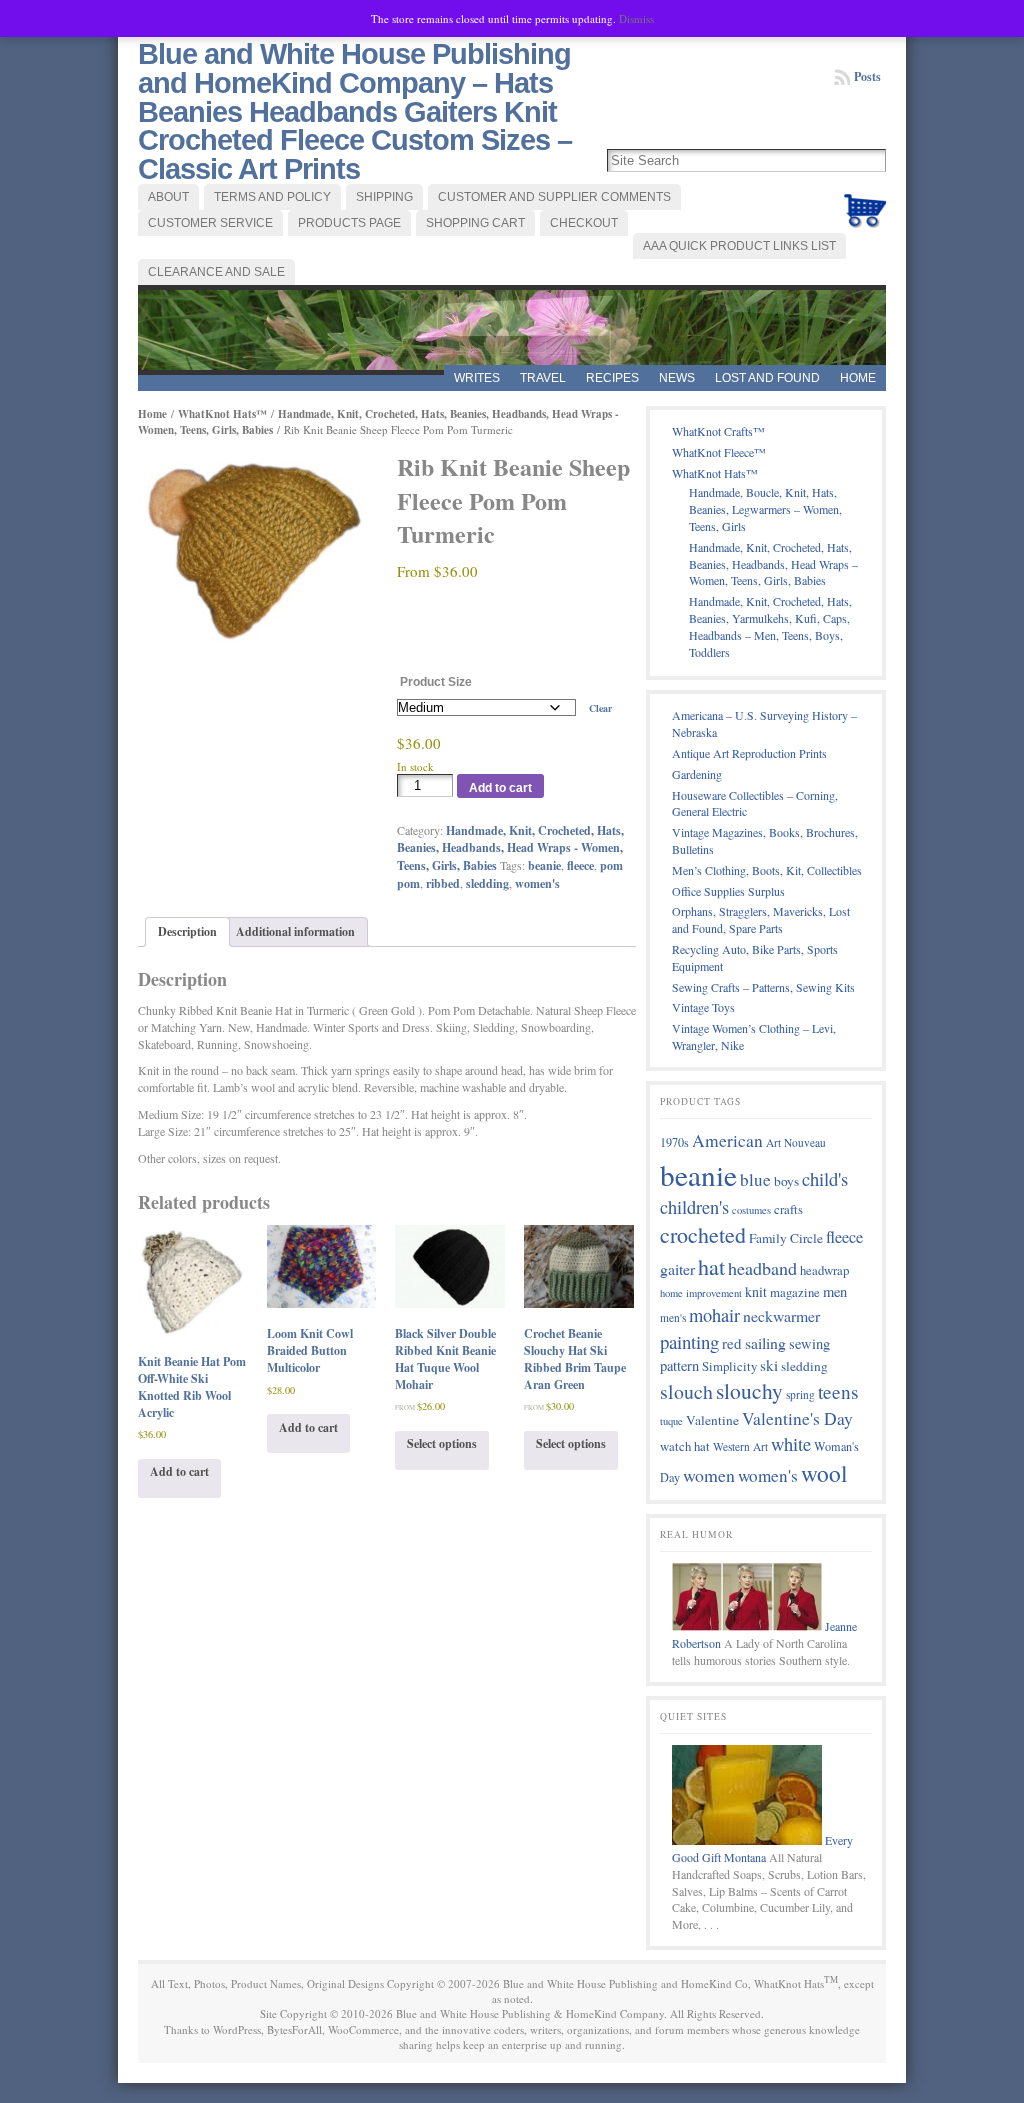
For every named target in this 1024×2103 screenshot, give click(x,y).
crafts (788, 1209)
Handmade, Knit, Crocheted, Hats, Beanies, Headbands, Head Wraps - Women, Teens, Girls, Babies (510, 848)
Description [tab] (187, 931)
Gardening (697, 774)
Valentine (712, 1420)
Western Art (740, 1446)
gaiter (677, 1268)
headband (762, 1268)
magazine (795, 1292)
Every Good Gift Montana (762, 1848)
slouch (686, 1391)
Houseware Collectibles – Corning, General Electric (755, 803)
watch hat (685, 1446)
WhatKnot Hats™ (222, 414)
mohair (714, 1315)
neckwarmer (781, 1315)
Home (858, 378)
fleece (580, 865)
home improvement (701, 1293)
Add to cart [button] (179, 1471)
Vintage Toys (703, 1007)
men (835, 1291)
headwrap (824, 1270)
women (709, 1475)
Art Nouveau (796, 1142)
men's (673, 1317)
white (791, 1443)
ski (769, 1365)
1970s (674, 1142)
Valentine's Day (797, 1418)
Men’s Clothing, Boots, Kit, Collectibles (767, 870)
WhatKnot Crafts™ (718, 431)
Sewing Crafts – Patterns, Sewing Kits (763, 987)
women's (537, 883)
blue (755, 1179)
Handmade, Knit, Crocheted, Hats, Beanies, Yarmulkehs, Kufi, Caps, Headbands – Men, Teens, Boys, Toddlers (770, 626)
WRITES (477, 378)
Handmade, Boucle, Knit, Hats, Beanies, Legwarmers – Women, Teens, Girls (765, 509)
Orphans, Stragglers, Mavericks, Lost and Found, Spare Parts (761, 919)
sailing (765, 1342)
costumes (751, 1210)
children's (694, 1207)
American (727, 1140)
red (732, 1343)
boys (786, 1181)
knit (756, 1291)
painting (689, 1341)
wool (824, 1473)
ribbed (443, 883)
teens (838, 1391)
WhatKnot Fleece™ (719, 452)
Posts (867, 76)
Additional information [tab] (295, 931)
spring (800, 1394)
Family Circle (786, 1238)
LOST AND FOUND (767, 378)
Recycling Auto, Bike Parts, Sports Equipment (755, 957)
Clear (600, 708)
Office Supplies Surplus (728, 891)
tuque (671, 1421)
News (677, 378)
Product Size (436, 682)
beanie (544, 865)
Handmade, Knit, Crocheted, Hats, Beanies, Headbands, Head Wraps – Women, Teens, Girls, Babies (773, 564)
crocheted (703, 1234)
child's (825, 1178)
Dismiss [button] (636, 18)
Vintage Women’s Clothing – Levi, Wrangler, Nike (754, 1036)
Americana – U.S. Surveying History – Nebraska (764, 723)
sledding (487, 883)
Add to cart (500, 788)
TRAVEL (543, 378)
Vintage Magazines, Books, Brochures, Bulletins (765, 840)
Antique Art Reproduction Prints (749, 753)
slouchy (749, 1390)
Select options (442, 1443)
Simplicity (729, 1366)
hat (711, 1266)
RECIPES (612, 378)
